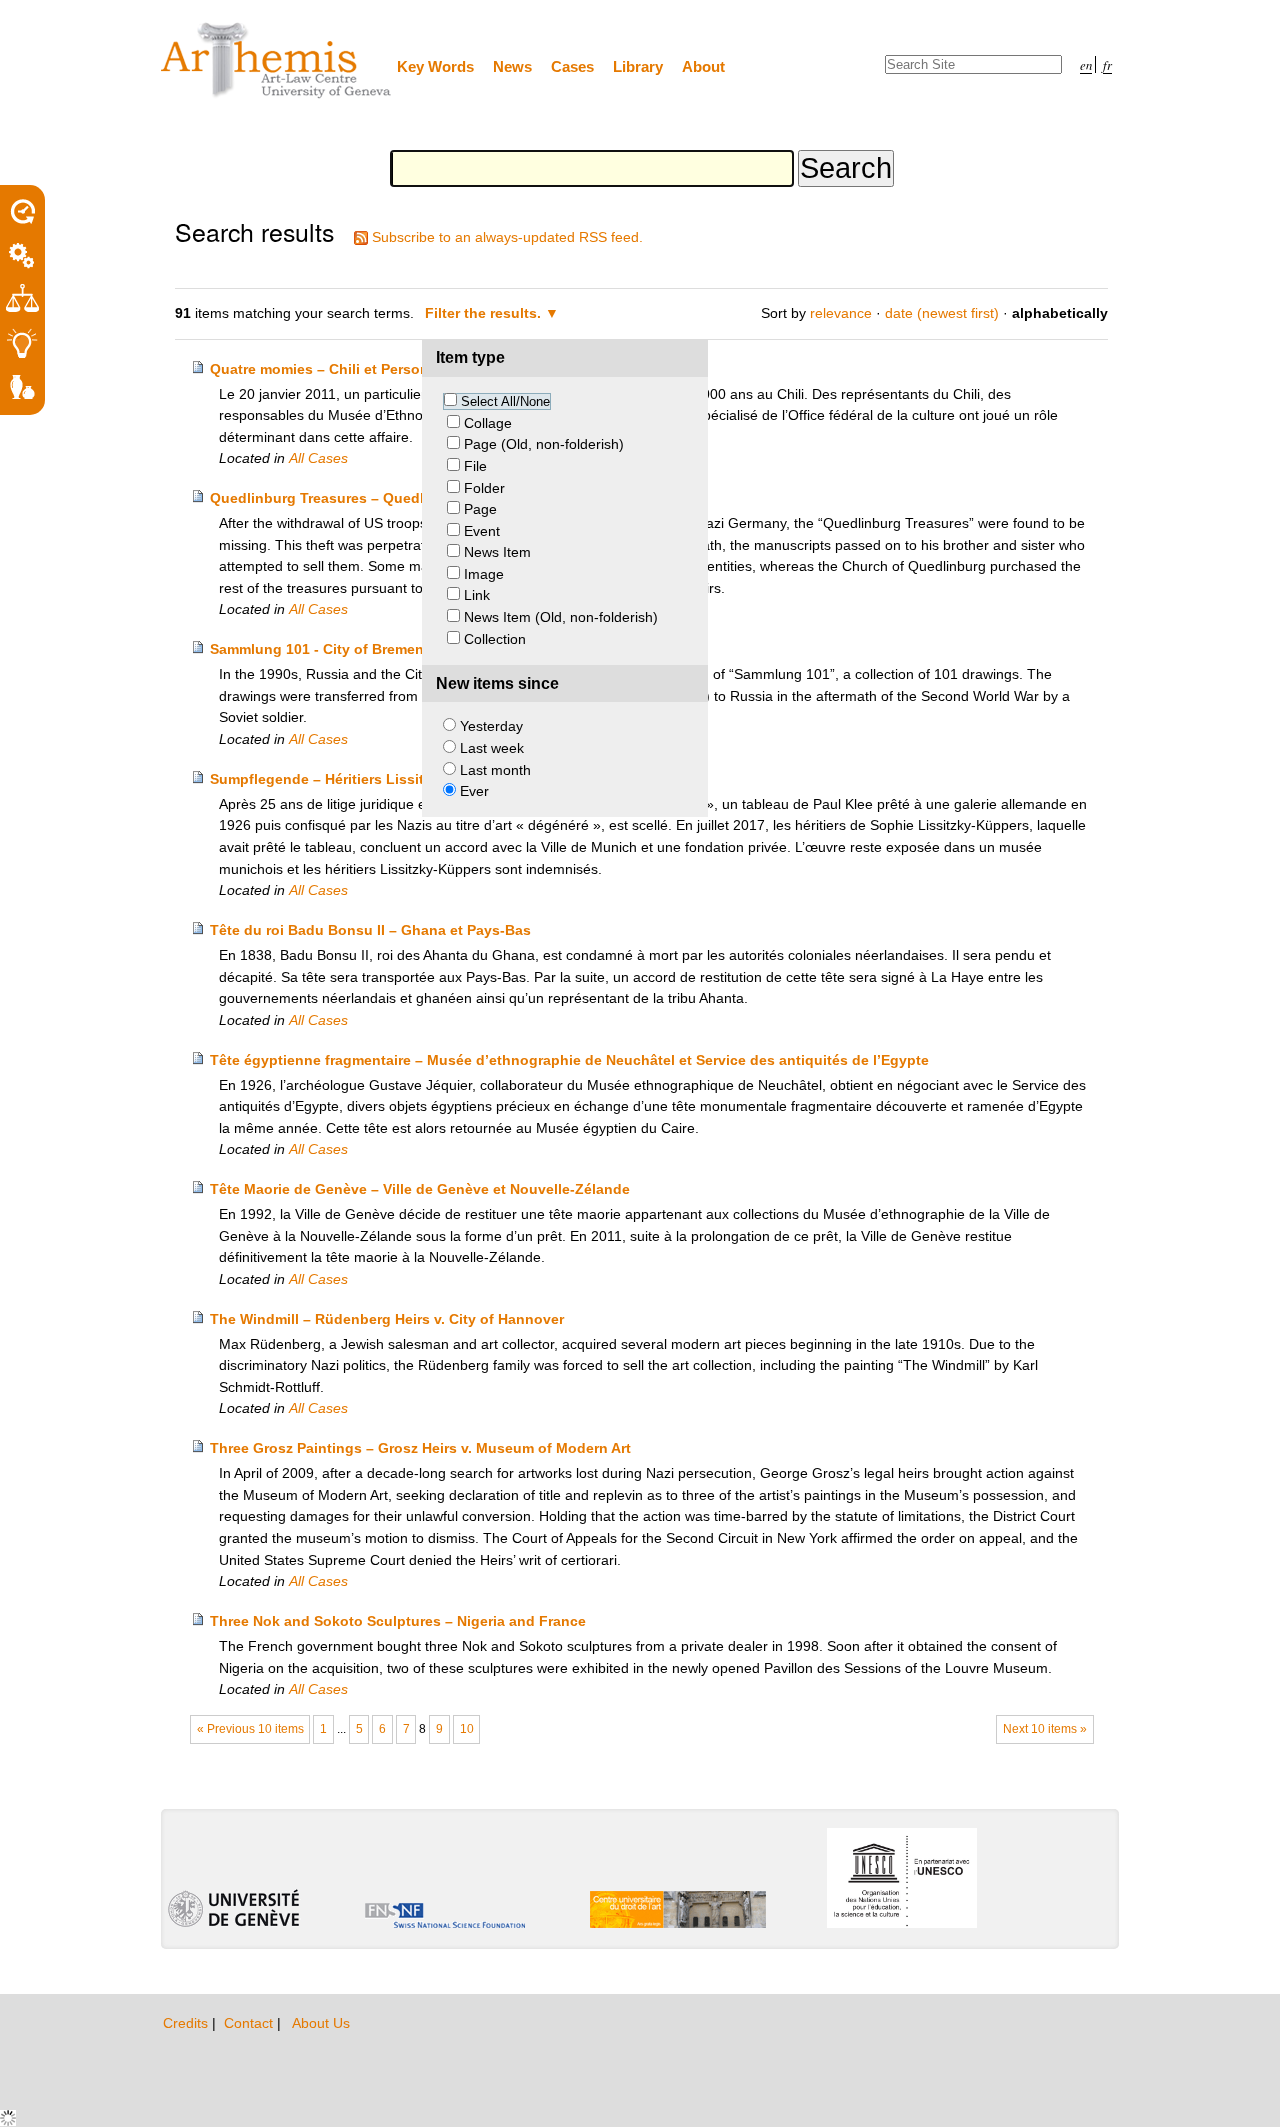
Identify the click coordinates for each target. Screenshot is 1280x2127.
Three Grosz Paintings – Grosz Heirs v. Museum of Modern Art (420, 1448)
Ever (474, 791)
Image (484, 574)
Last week (492, 748)
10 (467, 1729)
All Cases (318, 458)
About (703, 66)
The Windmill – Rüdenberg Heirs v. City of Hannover (387, 1319)
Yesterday (491, 726)
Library (638, 66)
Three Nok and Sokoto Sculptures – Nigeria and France (398, 1621)
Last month (495, 770)
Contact (250, 2023)
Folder (484, 488)
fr (1107, 64)
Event (482, 531)
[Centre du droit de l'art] (277, 61)
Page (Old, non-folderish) (544, 444)
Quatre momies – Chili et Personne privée (351, 369)
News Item (497, 552)
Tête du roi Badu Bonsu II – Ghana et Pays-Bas (370, 930)
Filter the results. (485, 313)
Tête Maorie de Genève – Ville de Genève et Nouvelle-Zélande (420, 1189)
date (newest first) (942, 313)
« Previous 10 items (250, 1729)
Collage (488, 423)
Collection (495, 639)
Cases (572, 66)
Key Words (435, 66)
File (475, 466)
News (512, 66)
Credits (187, 2023)
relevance (841, 313)
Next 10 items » (1045, 1729)
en (1086, 64)
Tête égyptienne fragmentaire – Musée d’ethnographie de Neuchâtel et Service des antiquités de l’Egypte (569, 1060)
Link (477, 595)
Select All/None (505, 401)
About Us (321, 2023)
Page (480, 509)
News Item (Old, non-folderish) (561, 617)
